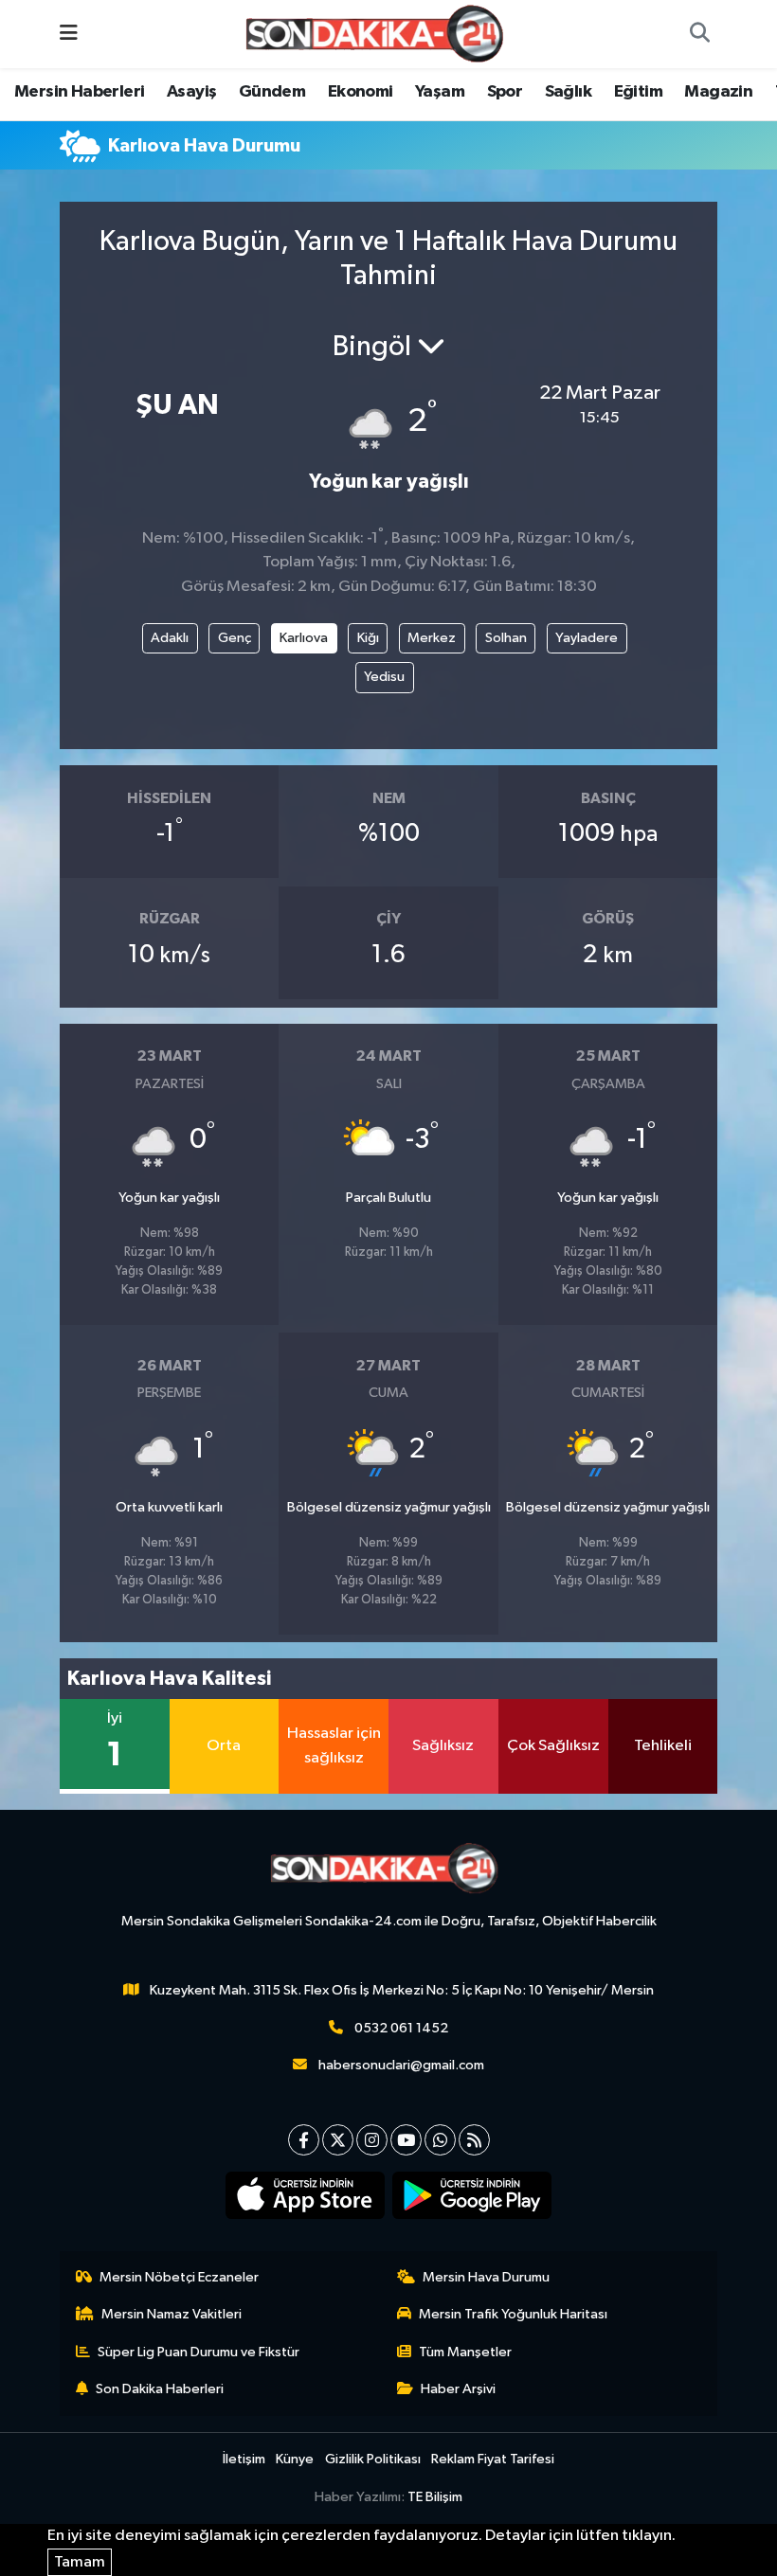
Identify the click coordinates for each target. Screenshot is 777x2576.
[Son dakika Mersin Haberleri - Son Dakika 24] (380, 34)
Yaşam (440, 92)
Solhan (506, 638)
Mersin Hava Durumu (486, 2277)
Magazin (718, 92)
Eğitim (638, 92)
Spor (505, 92)
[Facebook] (304, 2140)
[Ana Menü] (69, 34)
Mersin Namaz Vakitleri (172, 2314)
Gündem (272, 92)
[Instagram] (372, 2140)
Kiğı (368, 638)
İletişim (244, 2459)
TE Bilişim (435, 2497)
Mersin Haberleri (79, 92)
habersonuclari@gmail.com (401, 2065)
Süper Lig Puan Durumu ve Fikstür (199, 2352)
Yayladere (587, 638)
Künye (295, 2459)
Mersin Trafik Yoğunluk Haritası (513, 2314)
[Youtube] (406, 2140)
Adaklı (170, 638)
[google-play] (472, 2195)
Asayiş (191, 92)
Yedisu (384, 677)
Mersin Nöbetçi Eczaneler (179, 2277)
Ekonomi (361, 92)
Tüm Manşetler (465, 2352)
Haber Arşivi (458, 2389)
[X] (338, 2140)
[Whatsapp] (440, 2140)
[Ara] (699, 34)
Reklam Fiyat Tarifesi (493, 2459)
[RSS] (474, 2140)
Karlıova (304, 638)
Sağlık (568, 92)
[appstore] (306, 2195)
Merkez (432, 638)
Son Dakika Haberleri (160, 2389)
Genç (235, 638)
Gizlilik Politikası (373, 2459)
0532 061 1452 (401, 2028)
